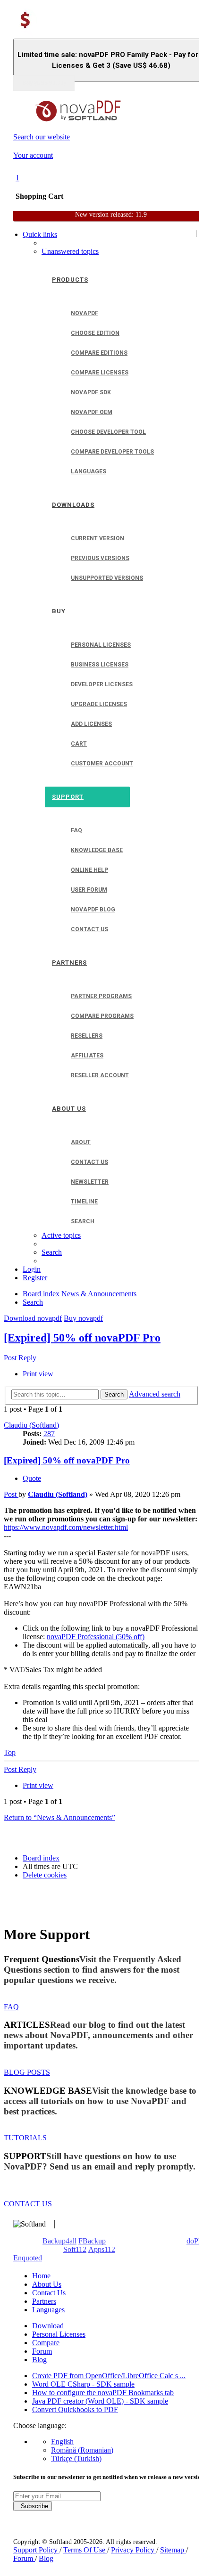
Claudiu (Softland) (31, 1425)
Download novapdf (33, 1318)
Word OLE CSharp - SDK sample (83, 2384)
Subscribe (33, 2506)
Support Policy (36, 2550)
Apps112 (102, 2249)
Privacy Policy (134, 2550)
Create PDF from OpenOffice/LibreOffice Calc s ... (109, 2376)
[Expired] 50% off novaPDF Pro (82, 1338)
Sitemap (173, 2550)
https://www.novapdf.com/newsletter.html (66, 1527)
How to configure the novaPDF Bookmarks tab (103, 2393)
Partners (44, 2301)
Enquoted (28, 2258)
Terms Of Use (85, 2550)
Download (48, 2326)
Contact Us (49, 2293)
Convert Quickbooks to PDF (75, 2409)
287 (49, 1434)
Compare (46, 2343)
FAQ (11, 2007)
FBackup (92, 2241)
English (62, 2442)
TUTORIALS (25, 2138)
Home (41, 2276)
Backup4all (59, 2241)
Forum (42, 2351)
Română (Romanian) (82, 2450)
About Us (47, 2284)
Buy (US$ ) (44, 83)
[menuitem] (70, 251)
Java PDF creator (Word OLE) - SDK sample (100, 2401)
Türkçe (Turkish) (76, 2458)
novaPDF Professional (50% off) (96, 1637)
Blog (39, 2360)
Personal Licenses (59, 2334)
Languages (48, 2310)
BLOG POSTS (27, 2072)
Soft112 (75, 2249)
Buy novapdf (83, 1318)
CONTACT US (28, 2204)
